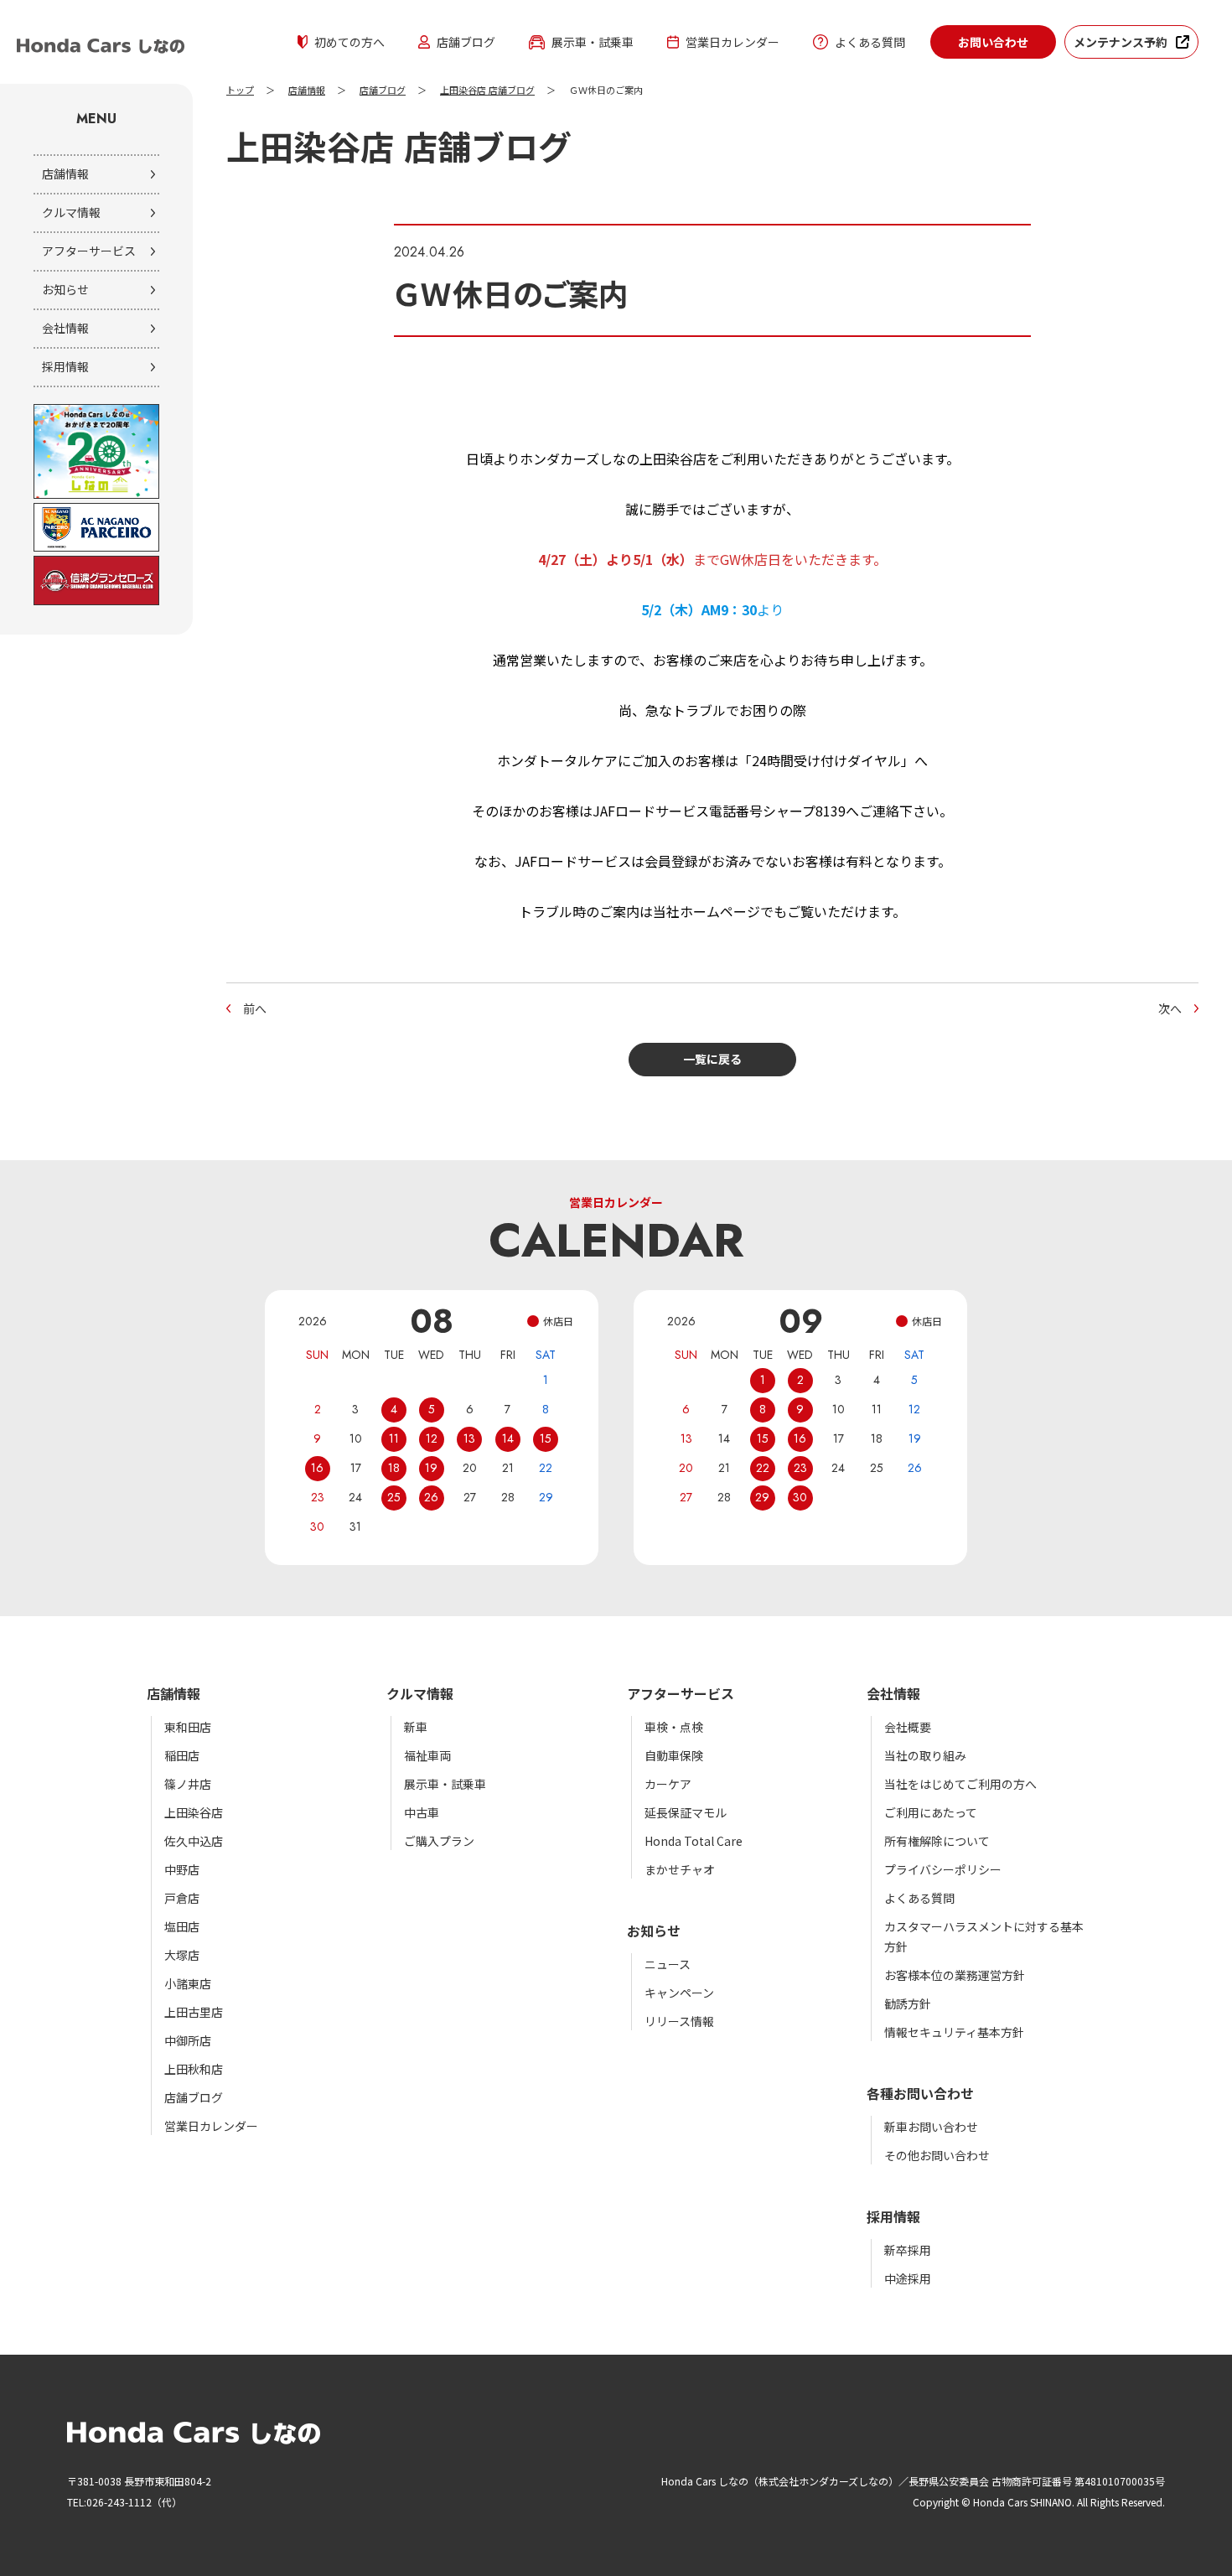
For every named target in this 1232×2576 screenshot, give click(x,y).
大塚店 (182, 1955)
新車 (416, 1727)
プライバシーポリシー (943, 1869)
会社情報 (65, 328)
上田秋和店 (194, 2069)
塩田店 (182, 1926)
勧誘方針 (908, 2003)
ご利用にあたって (931, 1812)
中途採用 (908, 2278)
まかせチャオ (680, 1869)
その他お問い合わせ (937, 2155)
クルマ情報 (71, 212)
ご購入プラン (439, 1841)
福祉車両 (427, 1755)
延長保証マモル (686, 1812)
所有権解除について (937, 1841)
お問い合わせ (993, 42)
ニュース (668, 1964)
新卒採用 (908, 2250)
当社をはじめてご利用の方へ (960, 1784)
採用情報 (65, 366)
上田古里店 (194, 2012)
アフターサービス (89, 251)
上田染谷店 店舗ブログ (487, 91)
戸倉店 (182, 1898)
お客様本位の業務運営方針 (955, 1975)
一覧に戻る (712, 1059)
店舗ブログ (466, 42)
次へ (1170, 1008)
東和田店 (188, 1727)
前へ (255, 1008)
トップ (240, 91)
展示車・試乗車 (593, 42)
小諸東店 (188, 1983)
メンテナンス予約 (1121, 42)
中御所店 (188, 2040)
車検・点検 (674, 1727)
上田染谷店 (194, 1812)
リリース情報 (679, 2021)
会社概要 (908, 1727)
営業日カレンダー (732, 42)
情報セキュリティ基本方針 (954, 2032)
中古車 (422, 1812)
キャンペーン (679, 1993)
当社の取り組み (925, 1755)
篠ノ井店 (188, 1784)
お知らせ (65, 289)
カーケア (668, 1784)
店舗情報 (65, 174)
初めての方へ (349, 42)
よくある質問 (870, 42)
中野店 (182, 1869)
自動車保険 (674, 1755)
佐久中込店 (194, 1841)
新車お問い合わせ (931, 2127)
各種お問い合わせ (920, 2093)
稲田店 (182, 1755)
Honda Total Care (694, 1841)
